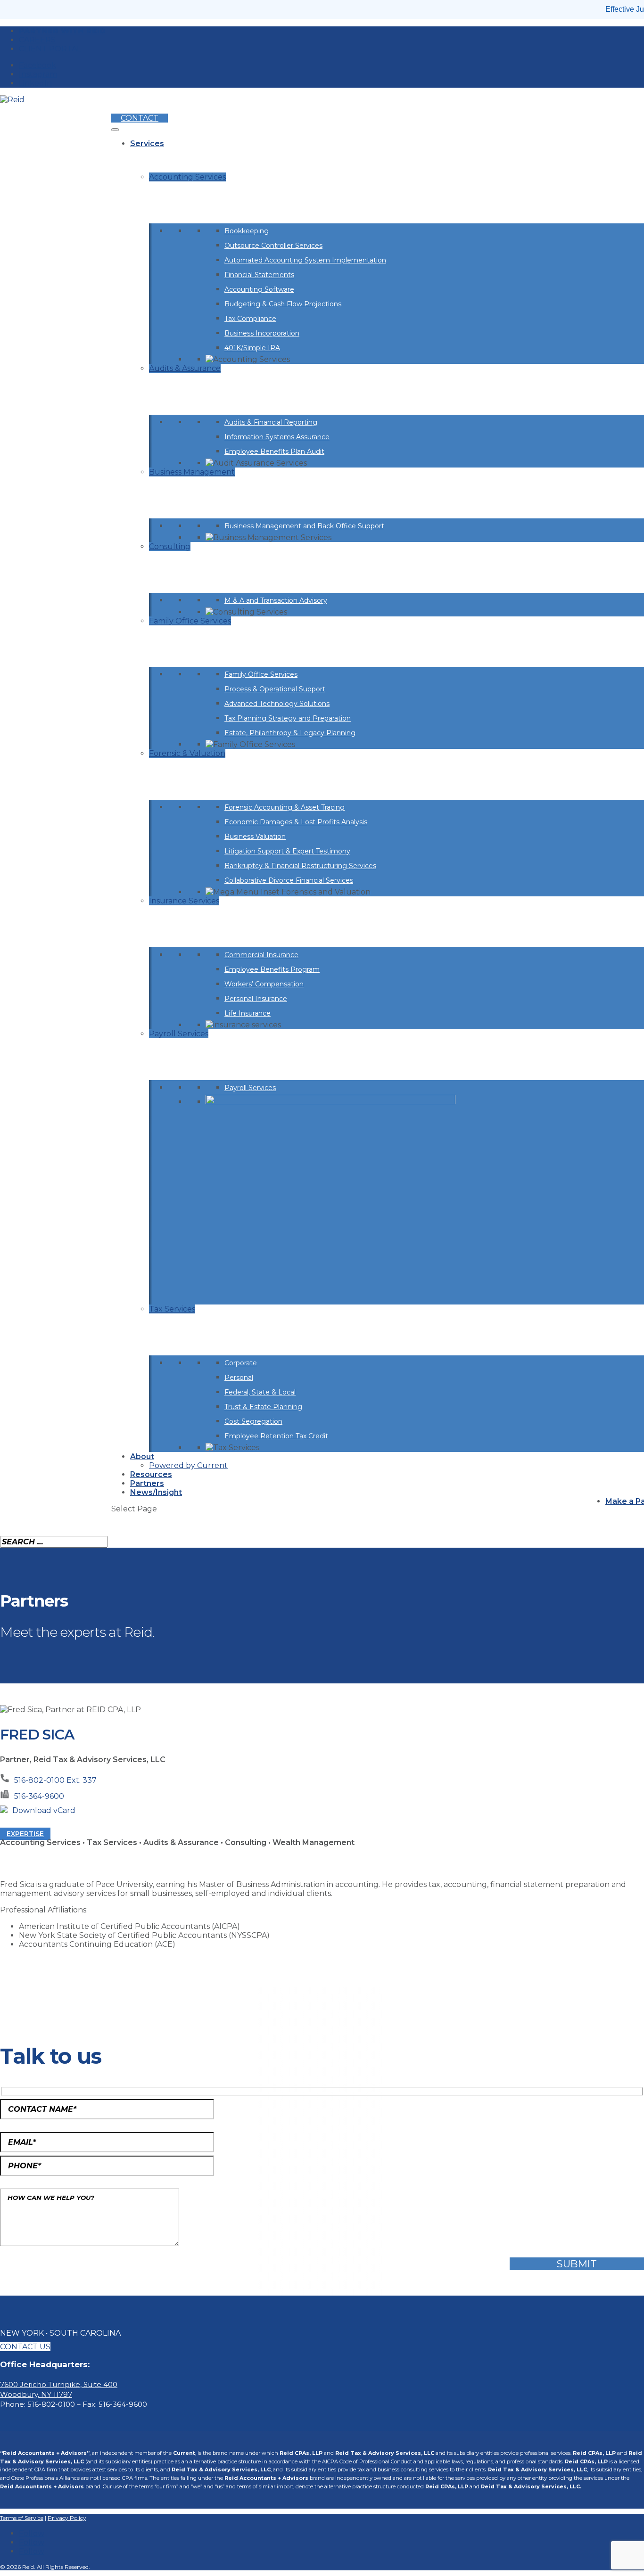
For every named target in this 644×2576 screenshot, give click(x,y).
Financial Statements (259, 275)
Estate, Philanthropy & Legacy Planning (290, 733)
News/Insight (156, 1492)
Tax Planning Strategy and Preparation (288, 718)
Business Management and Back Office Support (304, 526)
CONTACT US (25, 2347)
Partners (147, 1483)
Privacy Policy (67, 2518)
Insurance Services (184, 901)
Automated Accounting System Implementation (305, 260)
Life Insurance (248, 1013)
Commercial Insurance (261, 955)
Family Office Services (190, 621)
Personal (239, 1378)
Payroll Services (179, 1034)
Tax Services (172, 1309)
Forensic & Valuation (187, 753)
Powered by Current (188, 1465)
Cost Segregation (253, 1421)
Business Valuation (255, 837)
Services (147, 144)
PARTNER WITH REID (62, 31)
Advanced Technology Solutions (277, 704)
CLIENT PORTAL (50, 49)
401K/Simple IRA (252, 348)
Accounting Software (259, 289)
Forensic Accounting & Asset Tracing (285, 807)
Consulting (170, 546)
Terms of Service (22, 2518)
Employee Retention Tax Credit (276, 1436)
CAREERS (37, 40)
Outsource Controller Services (273, 246)
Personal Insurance (256, 999)
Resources (151, 1474)
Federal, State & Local (260, 1392)
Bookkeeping (247, 231)
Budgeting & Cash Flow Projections (283, 304)
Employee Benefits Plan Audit (274, 451)
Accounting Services (187, 177)
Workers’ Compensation (264, 984)
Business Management (192, 472)
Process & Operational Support (275, 689)
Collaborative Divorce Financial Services (289, 880)
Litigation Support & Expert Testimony (287, 851)
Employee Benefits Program (272, 969)
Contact (140, 118)
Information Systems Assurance (277, 437)
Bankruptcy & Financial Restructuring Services (300, 866)
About (142, 1456)
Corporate (241, 1363)
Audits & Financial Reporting (271, 422)
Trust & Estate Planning (263, 1407)
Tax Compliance (250, 319)
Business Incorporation (262, 333)
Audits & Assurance (185, 368)
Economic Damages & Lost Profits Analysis (296, 822)
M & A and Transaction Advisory (276, 600)
